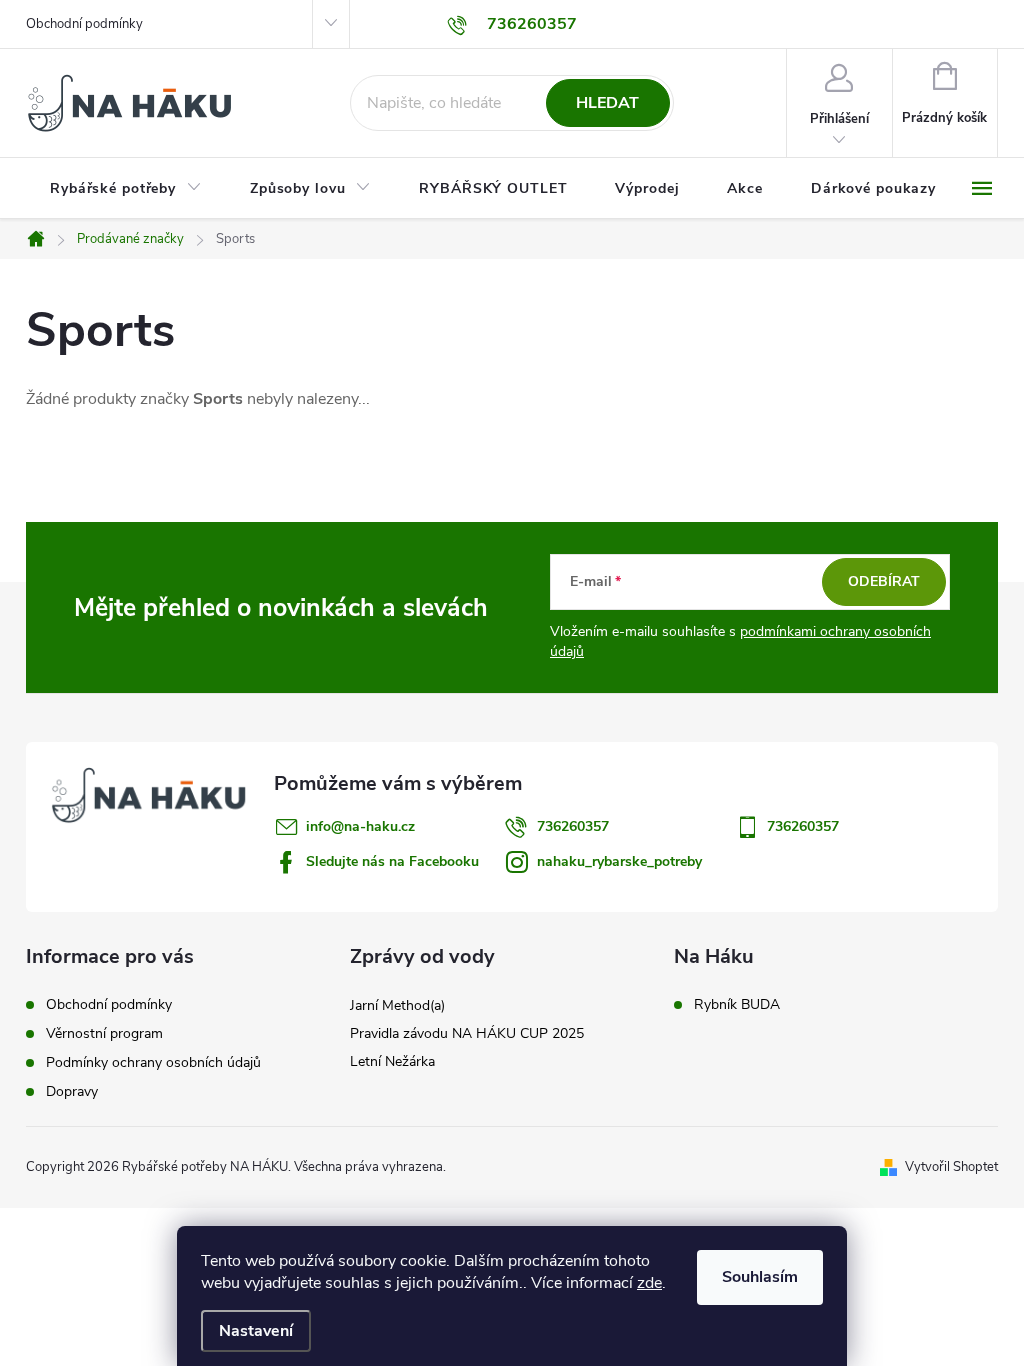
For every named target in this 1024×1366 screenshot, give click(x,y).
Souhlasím (760, 1277)
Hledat (607, 103)
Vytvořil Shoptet (951, 1167)
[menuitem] (126, 189)
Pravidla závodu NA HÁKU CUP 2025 (467, 1033)
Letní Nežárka (392, 1061)
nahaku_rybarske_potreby (619, 861)
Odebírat (884, 581)
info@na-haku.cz (360, 826)
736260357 (573, 826)
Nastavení (256, 1331)
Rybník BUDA (737, 1005)
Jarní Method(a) (397, 1005)
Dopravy (72, 1091)
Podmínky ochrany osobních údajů (153, 1062)
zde (649, 1283)
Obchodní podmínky (84, 24)
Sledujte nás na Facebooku (392, 861)
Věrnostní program (104, 1033)
